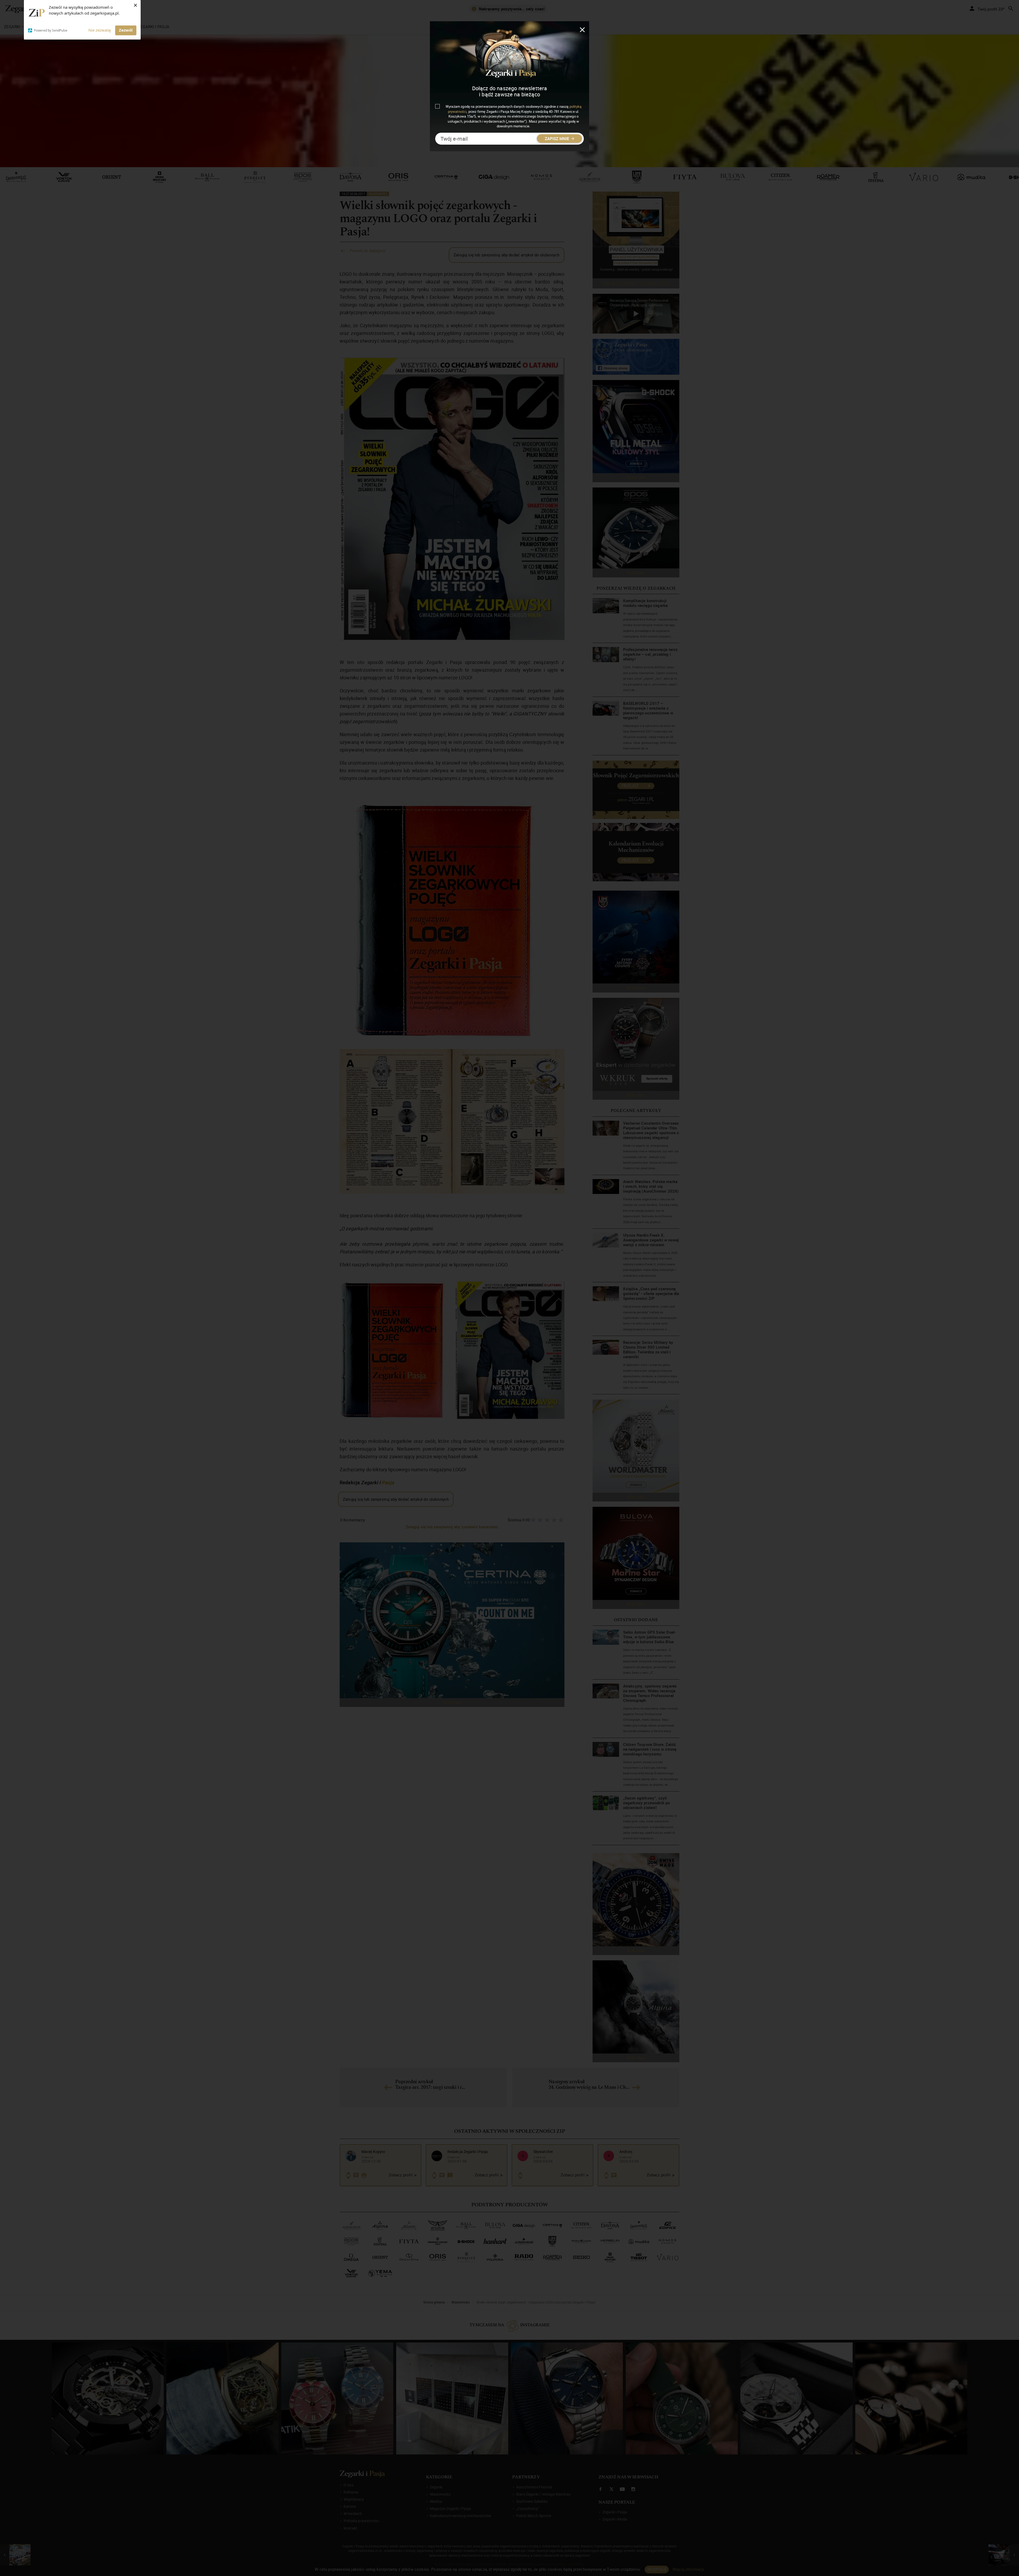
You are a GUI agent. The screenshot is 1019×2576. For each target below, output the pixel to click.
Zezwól (126, 30)
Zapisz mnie (557, 139)
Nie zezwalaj (100, 30)
